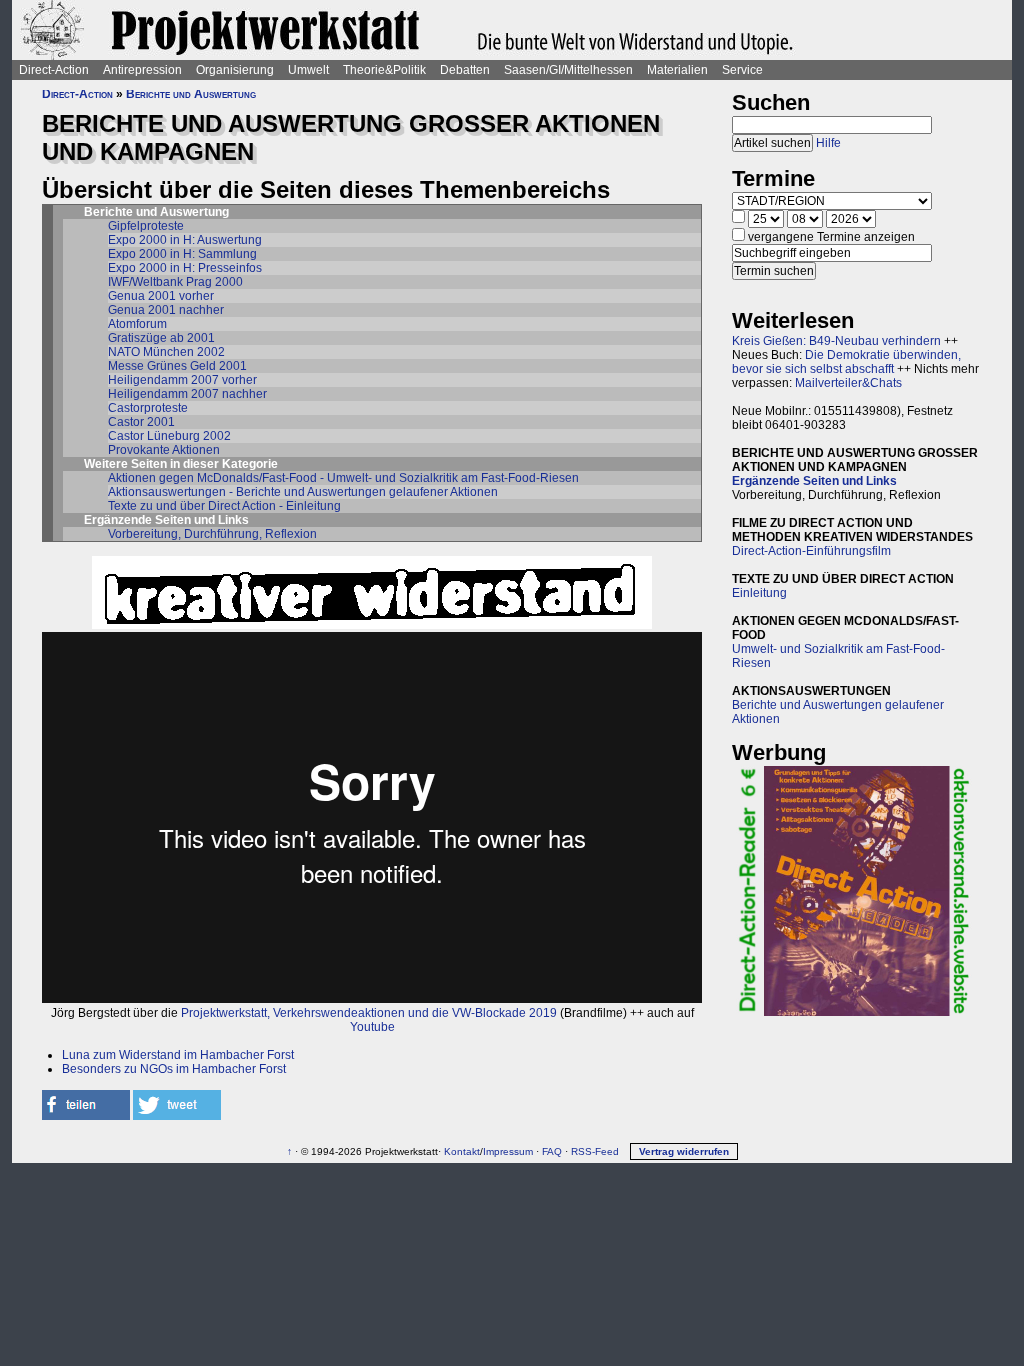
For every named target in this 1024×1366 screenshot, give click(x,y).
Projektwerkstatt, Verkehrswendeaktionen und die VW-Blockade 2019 (369, 1013)
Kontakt (462, 1151)
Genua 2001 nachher (166, 310)
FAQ (552, 1151)
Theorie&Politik (384, 70)
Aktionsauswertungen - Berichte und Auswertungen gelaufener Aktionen (303, 492)
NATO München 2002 (166, 352)
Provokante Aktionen (164, 450)
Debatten (465, 70)
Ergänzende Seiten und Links (814, 481)
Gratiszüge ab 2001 (161, 338)
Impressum (508, 1151)
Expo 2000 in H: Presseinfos (185, 268)
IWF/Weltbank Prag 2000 (175, 282)
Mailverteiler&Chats (848, 383)
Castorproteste (148, 408)
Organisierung (235, 70)
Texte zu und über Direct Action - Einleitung (224, 506)
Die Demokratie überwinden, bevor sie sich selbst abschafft (846, 362)
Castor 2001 (141, 422)
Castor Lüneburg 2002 (169, 436)
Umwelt (308, 70)
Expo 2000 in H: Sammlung (182, 254)
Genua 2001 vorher (161, 296)
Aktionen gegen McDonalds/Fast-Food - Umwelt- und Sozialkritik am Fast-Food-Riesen (343, 478)
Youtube (372, 1027)
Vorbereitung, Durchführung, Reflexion (212, 534)
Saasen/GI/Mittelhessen (568, 70)
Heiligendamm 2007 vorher (182, 380)
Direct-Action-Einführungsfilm (811, 551)
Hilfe (828, 143)
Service (742, 70)
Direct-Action (54, 70)
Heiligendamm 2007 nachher (187, 394)
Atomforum (137, 324)
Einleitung (759, 593)
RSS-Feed (595, 1151)
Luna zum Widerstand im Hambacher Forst (178, 1055)
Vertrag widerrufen (684, 1151)
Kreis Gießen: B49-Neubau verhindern (836, 341)
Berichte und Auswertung (191, 94)
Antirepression (142, 70)
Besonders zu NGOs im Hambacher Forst (174, 1069)
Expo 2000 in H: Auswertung (185, 240)
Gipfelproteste (146, 226)
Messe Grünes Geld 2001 (177, 366)
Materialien (677, 70)
